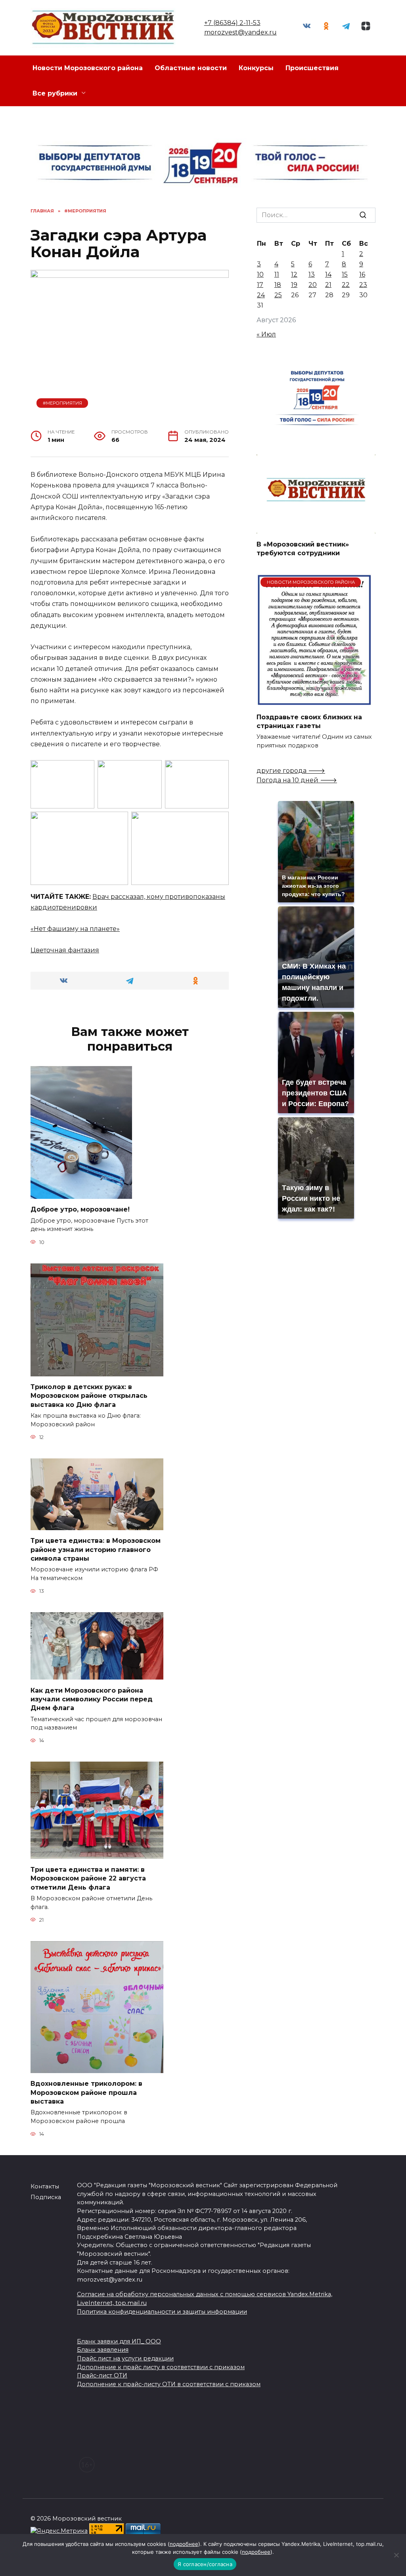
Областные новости (191, 68)
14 (328, 274)
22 (346, 285)
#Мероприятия (62, 403)
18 (278, 285)
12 (294, 274)
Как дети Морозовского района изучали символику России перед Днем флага (92, 1699)
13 (312, 274)
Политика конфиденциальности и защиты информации (162, 2312)
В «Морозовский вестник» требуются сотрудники (303, 548)
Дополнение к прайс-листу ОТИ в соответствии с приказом (169, 2384)
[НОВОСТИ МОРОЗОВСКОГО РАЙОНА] (314, 701)
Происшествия (312, 68)
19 (294, 285)
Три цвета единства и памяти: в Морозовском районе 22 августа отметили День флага (88, 1878)
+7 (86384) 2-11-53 (232, 23)
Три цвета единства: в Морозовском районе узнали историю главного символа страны (96, 1550)
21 (328, 285)
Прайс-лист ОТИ (102, 2375)
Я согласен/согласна (205, 2564)
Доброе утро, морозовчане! (80, 1209)
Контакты (45, 2186)
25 (278, 295)
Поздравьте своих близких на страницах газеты (309, 721)
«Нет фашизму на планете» (75, 929)
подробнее (184, 2544)
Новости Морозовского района (88, 68)
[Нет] (396, 2555)
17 (260, 285)
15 (345, 274)
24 (261, 295)
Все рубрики (55, 93)
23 (363, 285)
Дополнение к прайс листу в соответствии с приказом (161, 2367)
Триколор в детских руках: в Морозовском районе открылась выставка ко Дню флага (89, 1396)
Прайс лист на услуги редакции (125, 2358)
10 (260, 274)
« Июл (266, 334)
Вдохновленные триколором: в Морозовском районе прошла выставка (86, 2093)
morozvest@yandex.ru (240, 32)
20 (313, 285)
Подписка (46, 2197)
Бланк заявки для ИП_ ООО (119, 2341)
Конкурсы (256, 68)
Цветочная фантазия (65, 950)
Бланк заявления (103, 2350)
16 (362, 274)
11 (277, 274)
